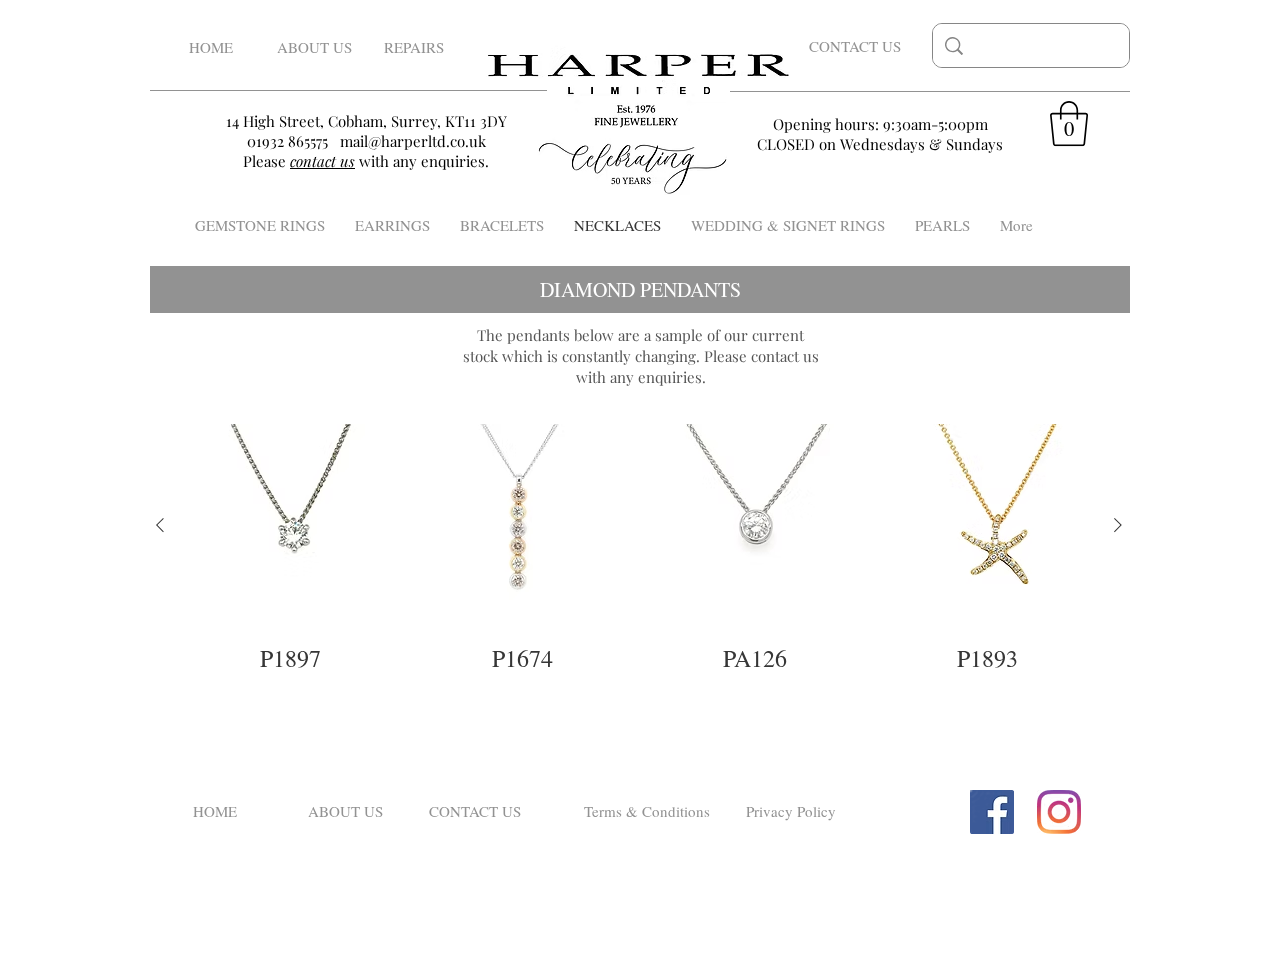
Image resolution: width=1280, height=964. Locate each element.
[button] (1069, 123)
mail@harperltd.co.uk (413, 141)
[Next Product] (1118, 525)
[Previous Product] (160, 525)
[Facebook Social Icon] (992, 812)
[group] (639, 548)
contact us (785, 356)
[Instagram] (1059, 812)
